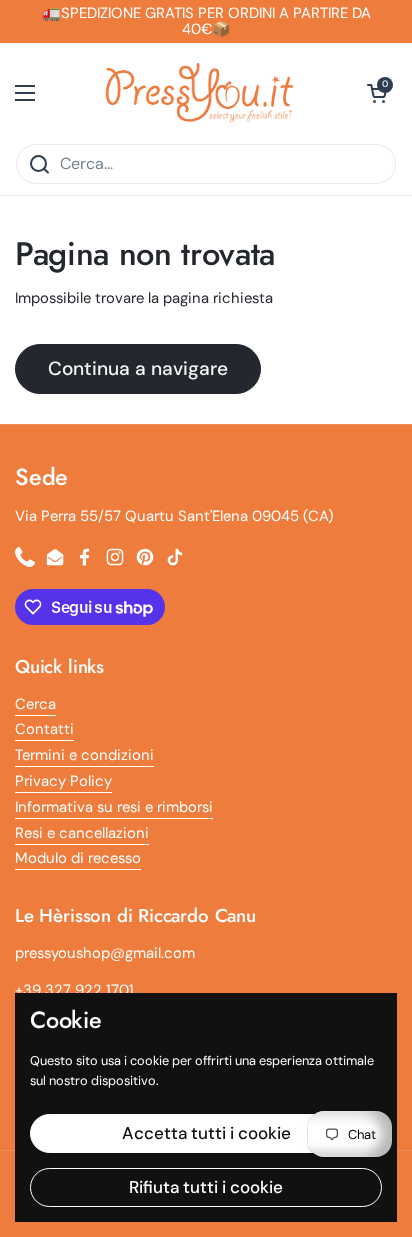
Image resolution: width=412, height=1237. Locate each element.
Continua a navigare (138, 368)
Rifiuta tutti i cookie (206, 1187)
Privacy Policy (63, 781)
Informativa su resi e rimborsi (114, 807)
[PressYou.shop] (201, 93)
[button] (377, 93)
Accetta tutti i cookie (206, 1133)
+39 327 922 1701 (74, 990)
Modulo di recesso (78, 858)
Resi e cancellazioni (82, 833)
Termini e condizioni (84, 755)
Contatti (44, 729)
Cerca (35, 704)
